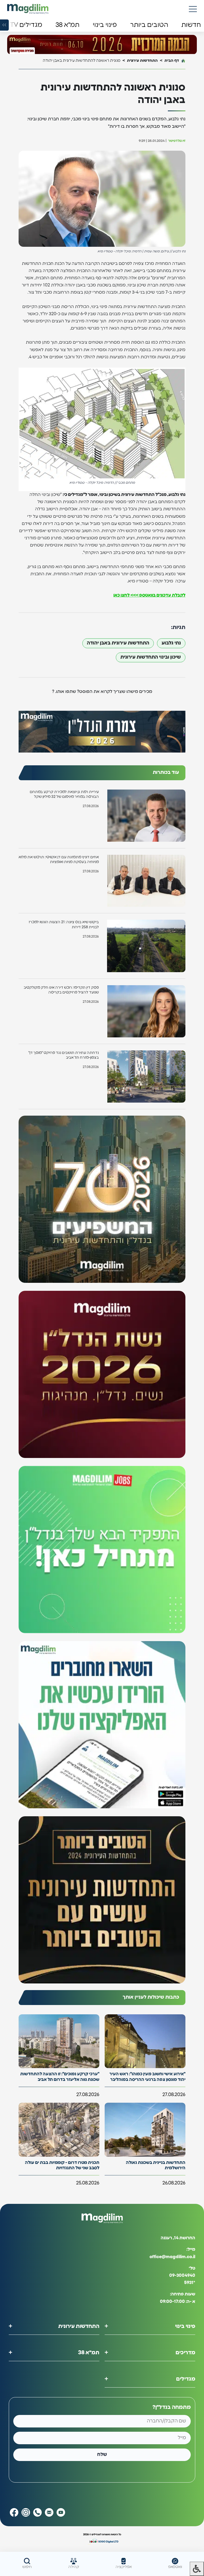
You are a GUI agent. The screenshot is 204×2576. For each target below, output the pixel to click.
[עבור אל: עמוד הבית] (28, 9)
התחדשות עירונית (142, 61)
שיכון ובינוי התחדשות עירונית (151, 657)
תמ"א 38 (89, 2353)
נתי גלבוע (171, 643)
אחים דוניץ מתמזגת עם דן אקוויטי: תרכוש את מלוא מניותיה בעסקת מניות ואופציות (59, 860)
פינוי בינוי (185, 2326)
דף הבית (172, 61)
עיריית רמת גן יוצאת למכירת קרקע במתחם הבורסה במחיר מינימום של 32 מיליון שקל (64, 794)
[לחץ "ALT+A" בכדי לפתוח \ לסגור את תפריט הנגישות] (197, 2569)
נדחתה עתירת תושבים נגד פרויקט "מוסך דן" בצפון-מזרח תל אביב (64, 1055)
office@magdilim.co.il (172, 2257)
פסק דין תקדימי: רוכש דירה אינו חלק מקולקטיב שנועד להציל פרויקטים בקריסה (61, 990)
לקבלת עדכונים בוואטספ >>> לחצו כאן (149, 595)
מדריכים (185, 2353)
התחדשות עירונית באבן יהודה (118, 643)
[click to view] (102, 45)
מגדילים (186, 2379)
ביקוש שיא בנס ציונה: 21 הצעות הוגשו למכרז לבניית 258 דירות (64, 925)
